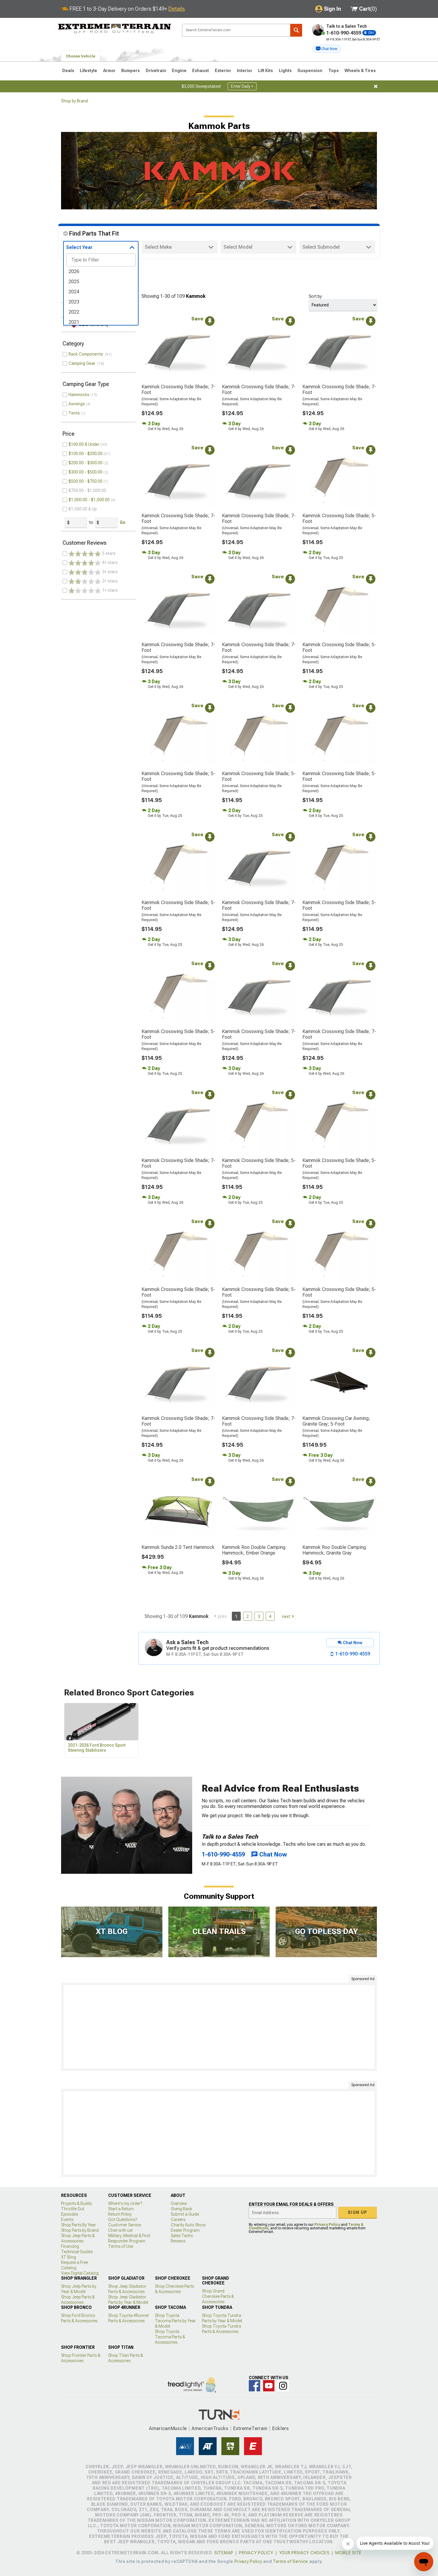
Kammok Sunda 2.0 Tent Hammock (178, 1547)
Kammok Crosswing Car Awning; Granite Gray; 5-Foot (336, 1421)
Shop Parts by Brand (80, 2230)
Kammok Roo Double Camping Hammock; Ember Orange (254, 1550)
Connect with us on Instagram (283, 2386)
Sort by (315, 296)
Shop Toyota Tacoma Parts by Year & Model (175, 2321)
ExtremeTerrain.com (115, 29)
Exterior (223, 71)
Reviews (178, 2241)
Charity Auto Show (188, 2225)
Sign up (358, 2212)
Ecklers (281, 2428)
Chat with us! (120, 2230)
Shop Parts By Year (79, 2225)
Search (296, 30)
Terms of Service (291, 2561)
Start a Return (121, 2209)
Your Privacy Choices (304, 2553)
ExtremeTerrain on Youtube (269, 2386)
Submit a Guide (185, 2214)
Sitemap (224, 2553)
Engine (179, 71)
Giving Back (181, 2209)
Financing (70, 2246)
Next (286, 1616)
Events (67, 2220)
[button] (327, 49)
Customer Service (125, 2225)
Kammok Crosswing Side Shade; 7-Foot (178, 390)
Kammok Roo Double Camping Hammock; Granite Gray (334, 1550)
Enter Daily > (242, 86)
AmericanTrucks (210, 2428)
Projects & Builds (76, 2203)
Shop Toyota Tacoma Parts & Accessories (170, 2337)
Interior (245, 71)
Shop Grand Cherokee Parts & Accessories (218, 2296)
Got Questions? (123, 2220)
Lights (285, 71)
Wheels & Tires (360, 71)
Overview (179, 2203)
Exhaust (201, 71)
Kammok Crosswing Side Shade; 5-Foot (339, 518)
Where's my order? (125, 2203)
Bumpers (131, 71)
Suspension (310, 71)
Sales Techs (182, 2236)
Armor (109, 71)
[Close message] (376, 86)
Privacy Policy (327, 2225)
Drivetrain (156, 71)
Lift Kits (265, 71)
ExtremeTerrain (250, 2428)
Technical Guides (77, 2252)
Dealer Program (185, 2230)
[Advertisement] (219, 2027)
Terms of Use (121, 2246)
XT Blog (69, 2257)
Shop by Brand (74, 101)
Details (177, 9)
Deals (68, 71)
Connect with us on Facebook (254, 2386)
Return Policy (120, 2214)
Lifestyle (88, 71)
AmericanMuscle (168, 2428)
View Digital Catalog (80, 2273)
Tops (334, 71)
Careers (178, 2220)
